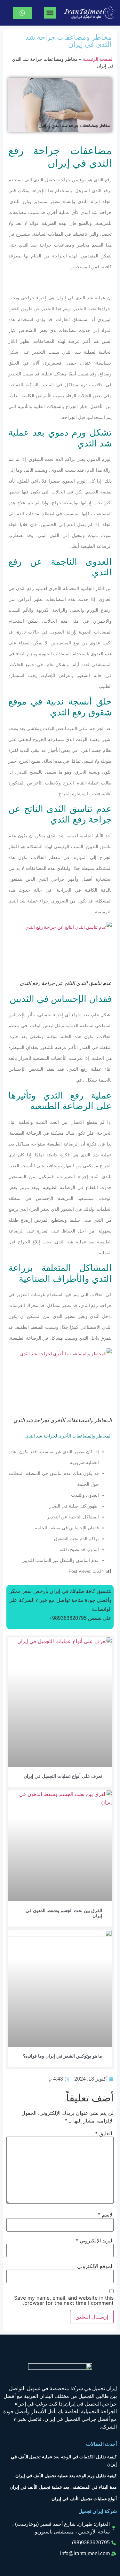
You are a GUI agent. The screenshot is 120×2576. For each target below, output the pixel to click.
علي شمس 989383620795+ (80, 1618)
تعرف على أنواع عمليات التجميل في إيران (63, 1776)
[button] (50, 13)
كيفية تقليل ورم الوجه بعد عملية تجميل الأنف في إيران (66, 2476)
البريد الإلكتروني (95, 2241)
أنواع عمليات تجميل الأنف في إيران (84, 2499)
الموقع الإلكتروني (95, 2266)
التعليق (104, 2133)
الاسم (106, 2215)
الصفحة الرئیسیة (98, 59)
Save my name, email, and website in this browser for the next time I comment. (64, 2300)
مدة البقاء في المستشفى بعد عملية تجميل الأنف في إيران (63, 2487)
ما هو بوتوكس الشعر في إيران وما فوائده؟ (63, 2056)
